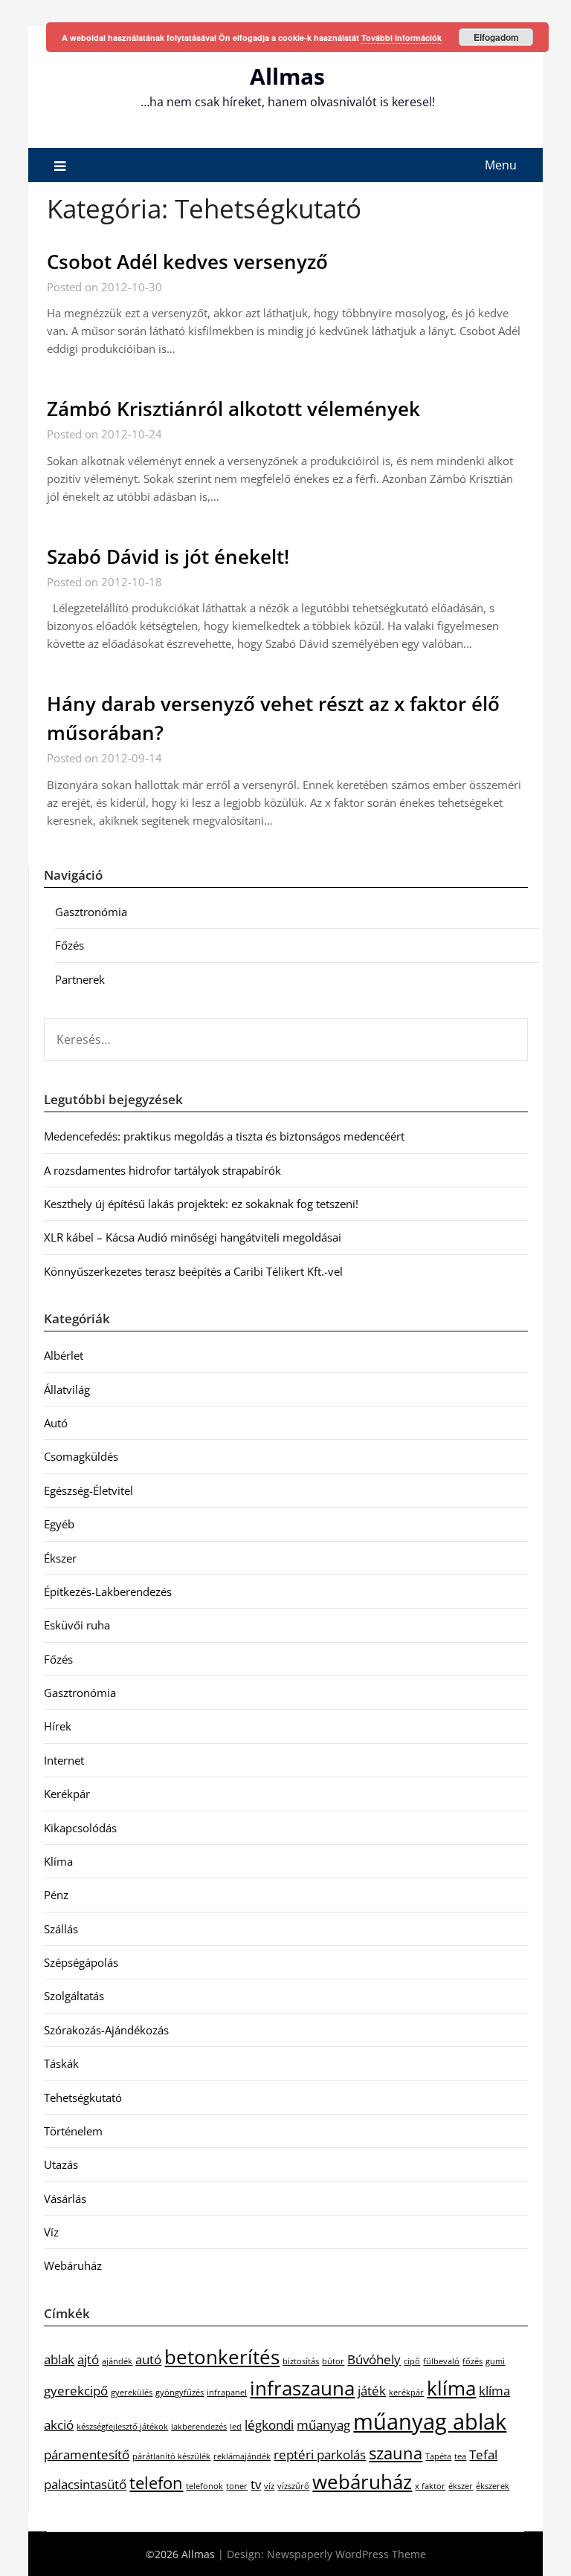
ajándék (117, 2361)
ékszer (461, 2486)
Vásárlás (65, 2199)
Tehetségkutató (83, 2098)
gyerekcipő (76, 2391)
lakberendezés (199, 2427)
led (236, 2427)
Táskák (61, 2063)
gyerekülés (132, 2392)
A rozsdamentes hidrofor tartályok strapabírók (162, 1170)
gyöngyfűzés (180, 2392)
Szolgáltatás (74, 1996)
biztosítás (301, 2361)
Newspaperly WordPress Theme (346, 2554)
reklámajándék (242, 2456)
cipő (412, 2361)
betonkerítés (222, 2357)
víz (269, 2486)
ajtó (88, 2359)
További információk (401, 38)
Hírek (58, 1726)
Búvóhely (374, 2359)
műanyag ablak (430, 2421)
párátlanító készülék (171, 2456)
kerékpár (406, 2392)
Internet (64, 1760)
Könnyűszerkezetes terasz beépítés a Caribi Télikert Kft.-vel (193, 1271)
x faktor (430, 2486)
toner (237, 2486)
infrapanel (227, 2392)
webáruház (362, 2482)
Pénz (56, 1895)
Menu (501, 165)
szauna (396, 2453)
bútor (333, 2361)
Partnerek (80, 979)
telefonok (204, 2486)
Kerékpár (67, 1794)
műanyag (323, 2425)
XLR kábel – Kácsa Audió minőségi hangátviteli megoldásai (193, 1237)
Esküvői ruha (77, 1625)
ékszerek (493, 2486)
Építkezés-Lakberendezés (108, 1592)
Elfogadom (496, 37)
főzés (472, 2361)
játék (372, 2391)
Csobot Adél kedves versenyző (187, 262)
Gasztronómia (91, 912)
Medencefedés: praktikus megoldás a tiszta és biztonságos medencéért (224, 1136)
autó (148, 2359)
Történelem (73, 2131)
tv (256, 2484)
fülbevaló (441, 2361)
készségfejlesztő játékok (122, 2427)
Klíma (58, 1861)
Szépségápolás (81, 1962)
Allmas (287, 76)
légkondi (269, 2425)
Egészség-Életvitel (88, 1490)
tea (460, 2456)
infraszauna (302, 2388)
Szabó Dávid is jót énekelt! (168, 557)
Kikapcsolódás (80, 1828)
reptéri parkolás (320, 2455)
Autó (56, 1423)
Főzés (70, 945)
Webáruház (73, 2265)
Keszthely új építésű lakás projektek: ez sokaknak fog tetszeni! (201, 1204)
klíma (451, 2388)
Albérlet (64, 1355)
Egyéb (59, 1524)
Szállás (61, 1929)
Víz (51, 2232)
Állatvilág (67, 1389)
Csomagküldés (81, 1456)
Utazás (61, 2164)
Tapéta (438, 2456)
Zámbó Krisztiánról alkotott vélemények (233, 409)
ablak (59, 2359)
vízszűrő (293, 2486)
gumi (495, 2361)
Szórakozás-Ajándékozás (106, 2030)
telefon (156, 2483)
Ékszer (60, 1558)
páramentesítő (87, 2455)
